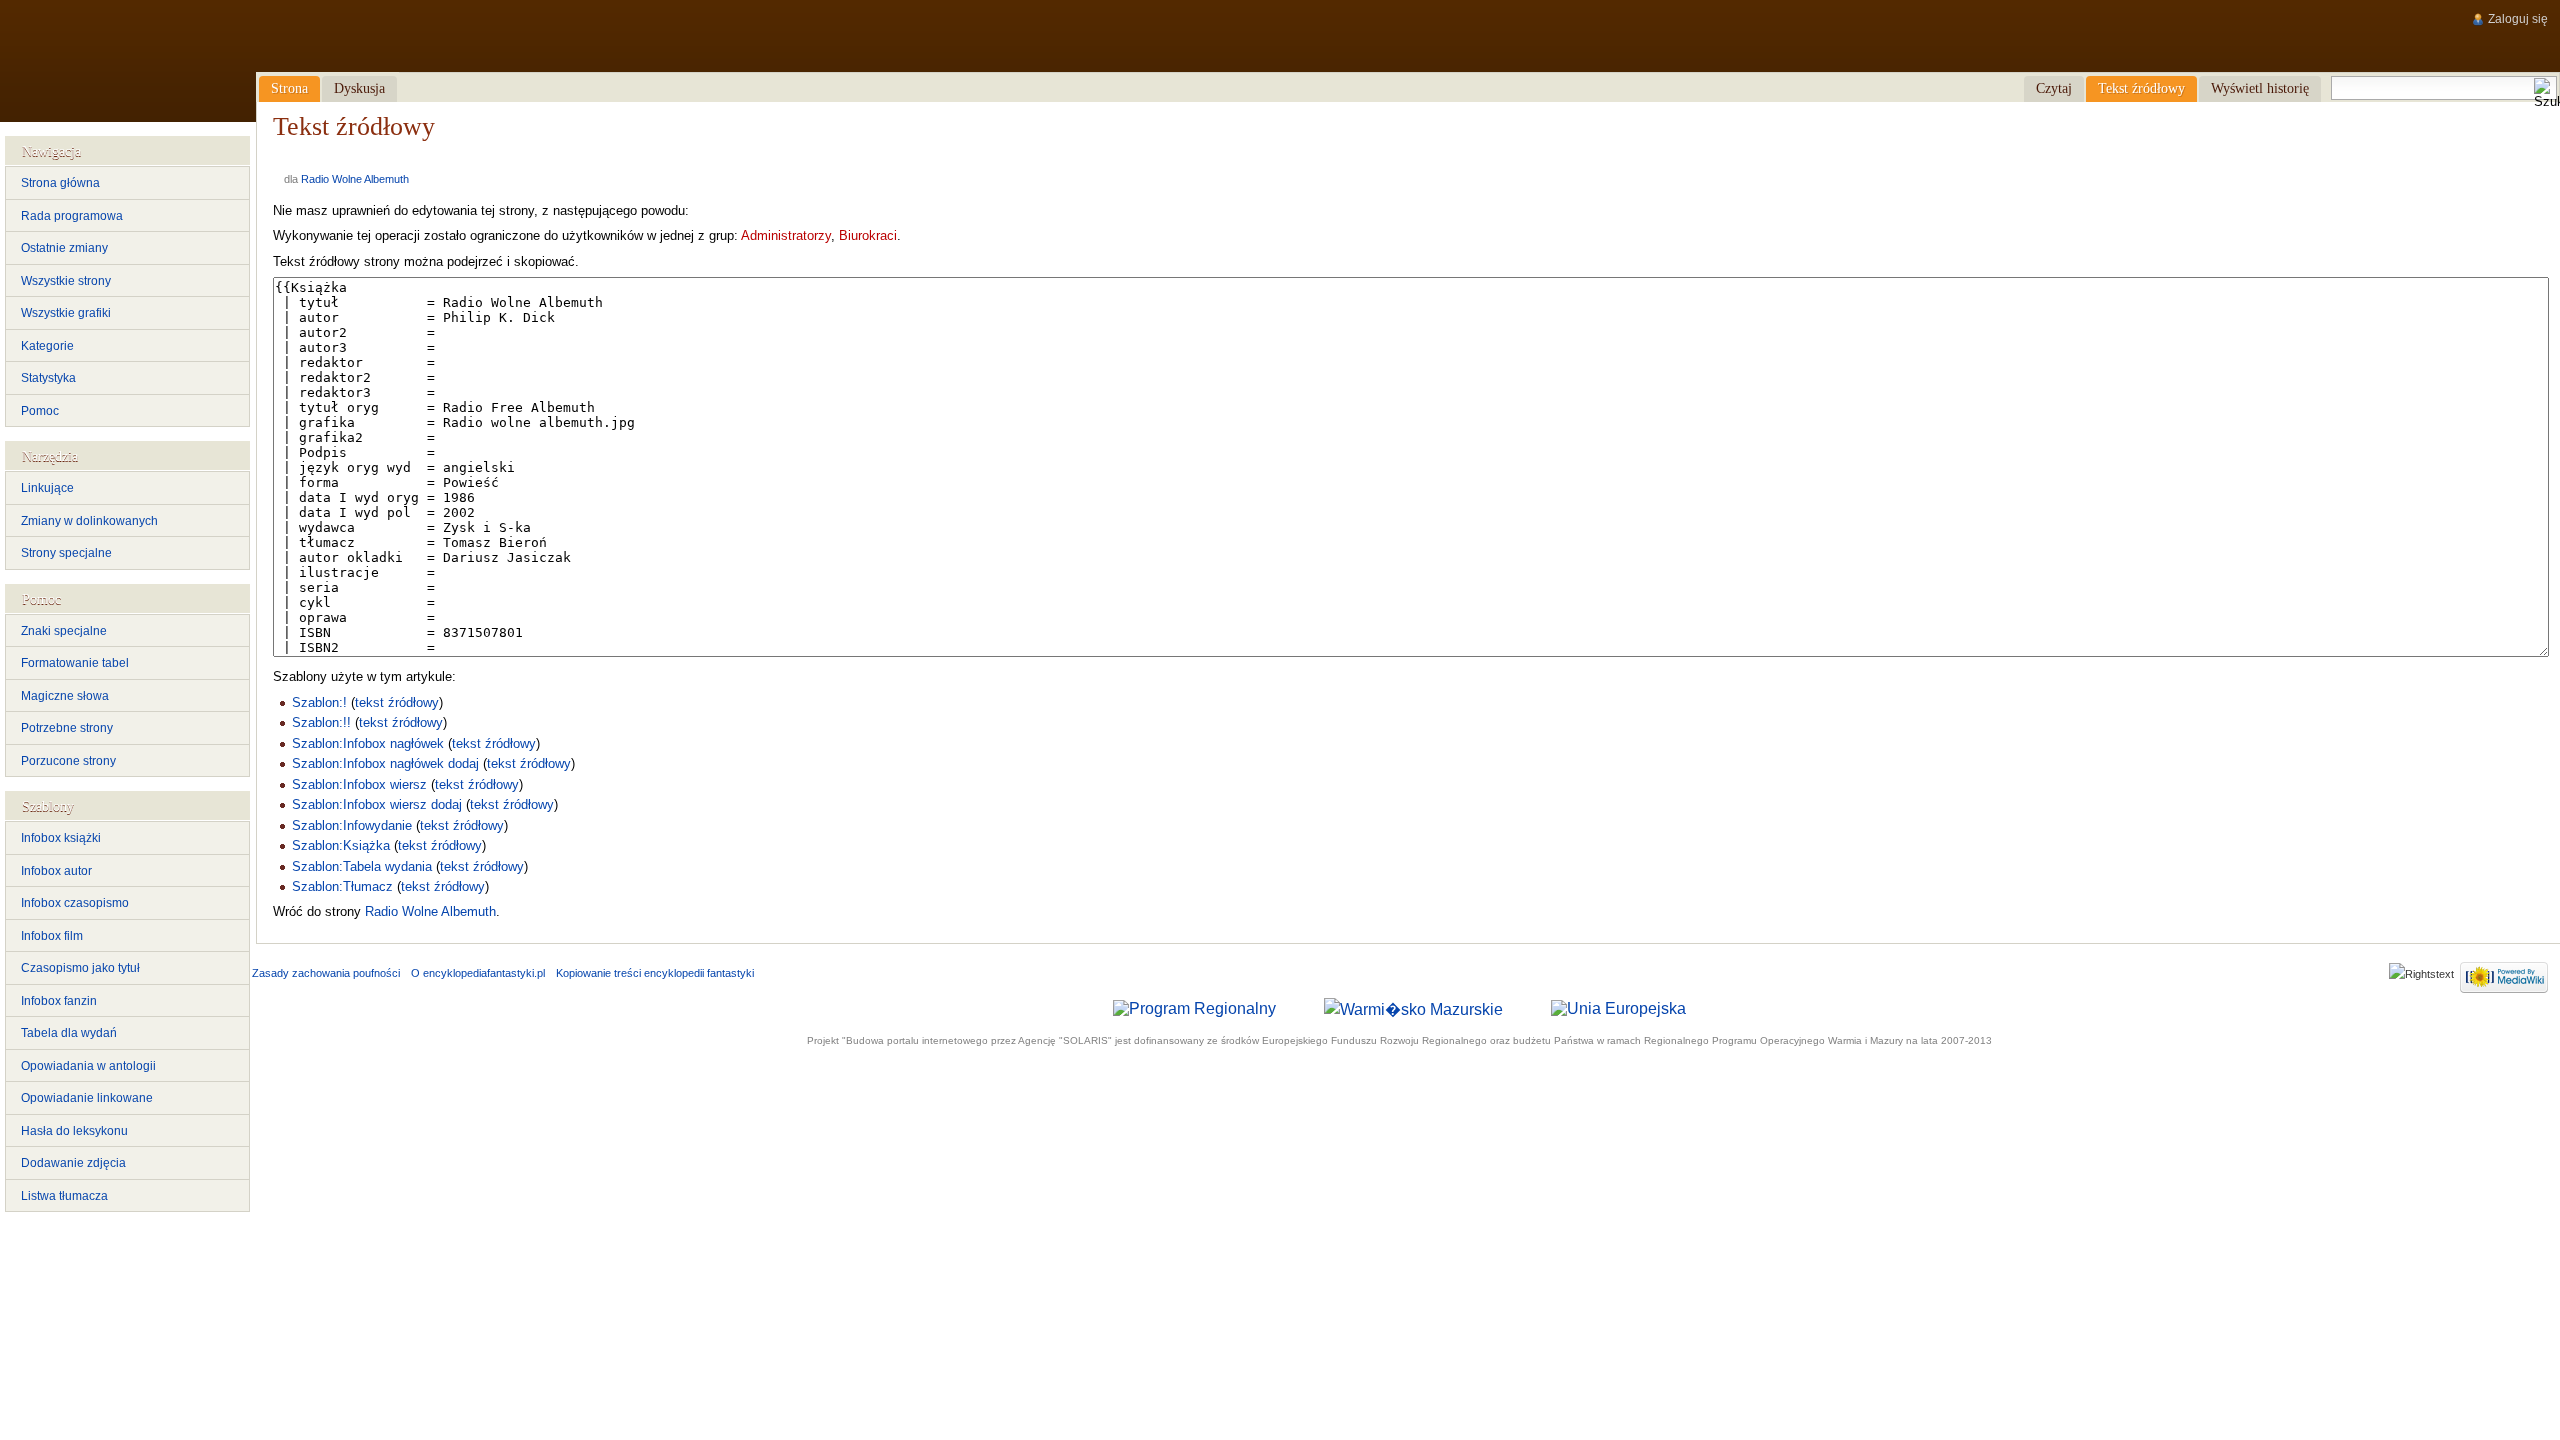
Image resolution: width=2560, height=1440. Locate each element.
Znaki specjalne (64, 631)
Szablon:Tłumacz (342, 886)
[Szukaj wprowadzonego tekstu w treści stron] (2545, 94)
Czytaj (2054, 88)
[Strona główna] (127, 61)
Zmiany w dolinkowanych (89, 521)
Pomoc (40, 411)
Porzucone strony (68, 761)
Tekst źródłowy (2141, 88)
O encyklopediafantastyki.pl (478, 973)
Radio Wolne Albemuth (355, 179)
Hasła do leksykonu (74, 1131)
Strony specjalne (66, 553)
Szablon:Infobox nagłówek (368, 743)
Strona (289, 88)
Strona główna (60, 183)
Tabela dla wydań (69, 1033)
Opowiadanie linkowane (87, 1098)
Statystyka (48, 378)
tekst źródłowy (397, 702)
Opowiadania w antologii (88, 1066)
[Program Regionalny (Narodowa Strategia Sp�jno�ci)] (1194, 1008)
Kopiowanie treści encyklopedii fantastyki (655, 973)
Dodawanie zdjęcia (73, 1163)
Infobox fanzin (59, 1001)
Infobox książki (61, 838)
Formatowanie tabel (75, 663)
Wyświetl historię (2260, 88)
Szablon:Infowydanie (352, 825)
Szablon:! (319, 702)
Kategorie (47, 346)
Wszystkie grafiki (66, 313)
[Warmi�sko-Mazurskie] (1413, 1008)
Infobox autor (56, 871)
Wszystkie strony (66, 281)
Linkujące (47, 488)
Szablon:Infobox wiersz (359, 784)
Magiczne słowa (65, 696)
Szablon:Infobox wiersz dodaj (377, 804)
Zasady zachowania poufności (326, 973)
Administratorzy (786, 235)
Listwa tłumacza (64, 1196)
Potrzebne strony (67, 728)
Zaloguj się (2518, 19)
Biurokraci (868, 235)
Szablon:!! (321, 722)
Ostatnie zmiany (64, 248)
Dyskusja (359, 88)
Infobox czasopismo (75, 903)
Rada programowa (72, 216)
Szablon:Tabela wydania (362, 866)
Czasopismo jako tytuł (80, 968)
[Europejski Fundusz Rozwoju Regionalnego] (1618, 1008)
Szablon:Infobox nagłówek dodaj (385, 763)
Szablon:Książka (341, 845)
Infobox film (52, 936)
